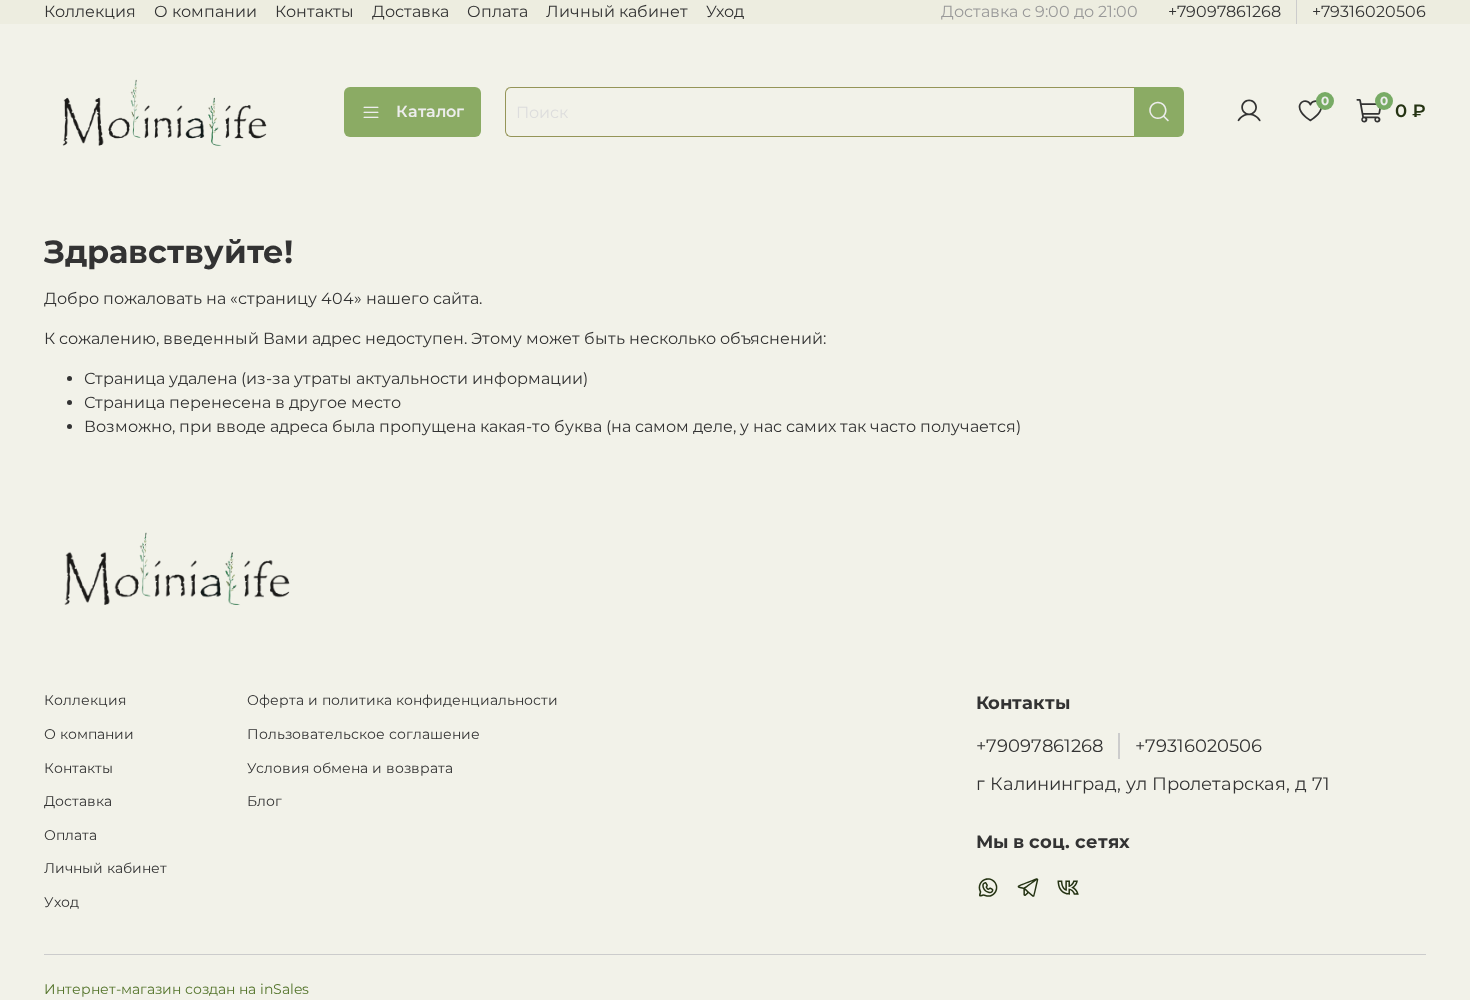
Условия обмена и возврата (350, 768)
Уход (725, 11)
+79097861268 (1224, 11)
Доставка (410, 11)
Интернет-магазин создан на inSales (176, 989)
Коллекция (90, 11)
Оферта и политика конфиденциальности (402, 700)
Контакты (314, 11)
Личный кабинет (617, 11)
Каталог (430, 111)
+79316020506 (1369, 11)
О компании (205, 11)
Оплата (497, 11)
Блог (264, 801)
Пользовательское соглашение (363, 734)
